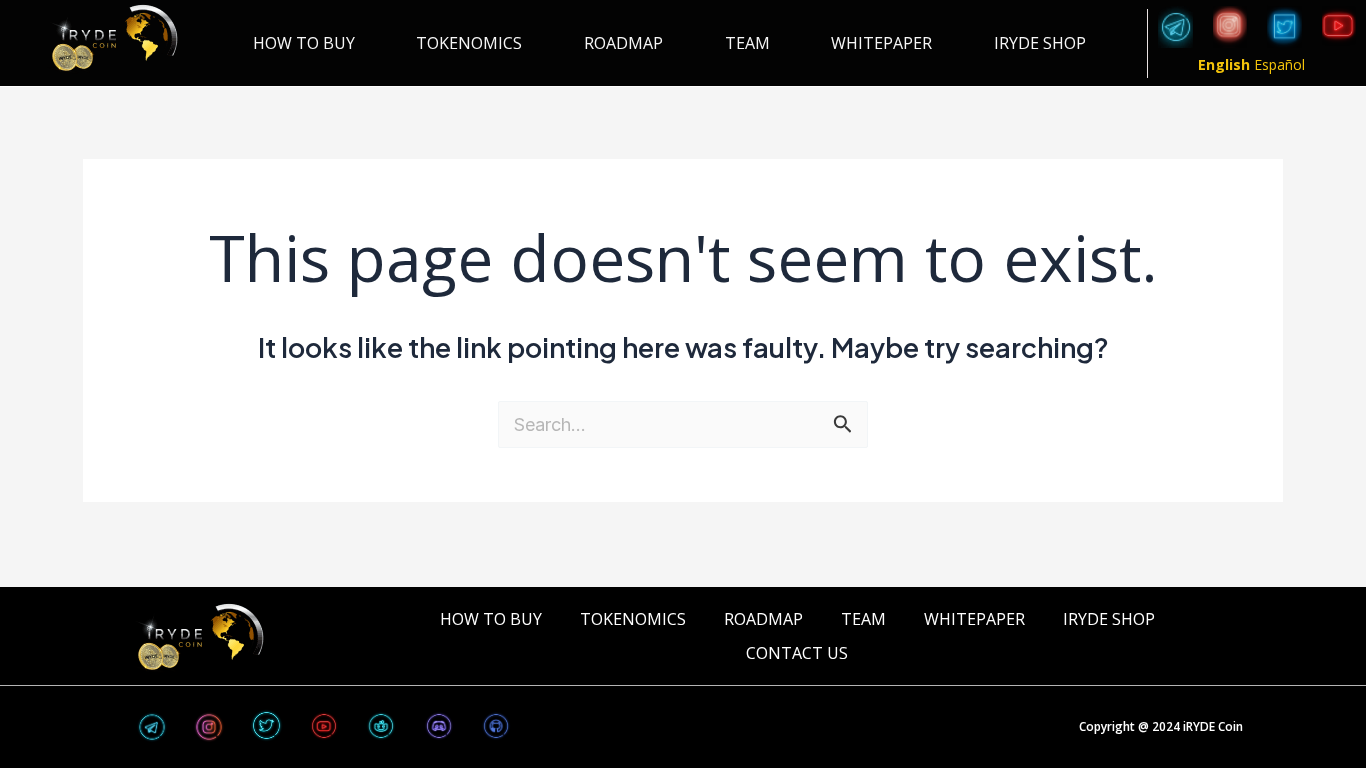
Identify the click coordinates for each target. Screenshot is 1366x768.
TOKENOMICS (469, 43)
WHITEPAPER (881, 43)
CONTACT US (797, 653)
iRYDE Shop (1040, 43)
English (1224, 64)
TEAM (747, 43)
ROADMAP (623, 43)
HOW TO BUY (304, 43)
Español (1279, 64)
